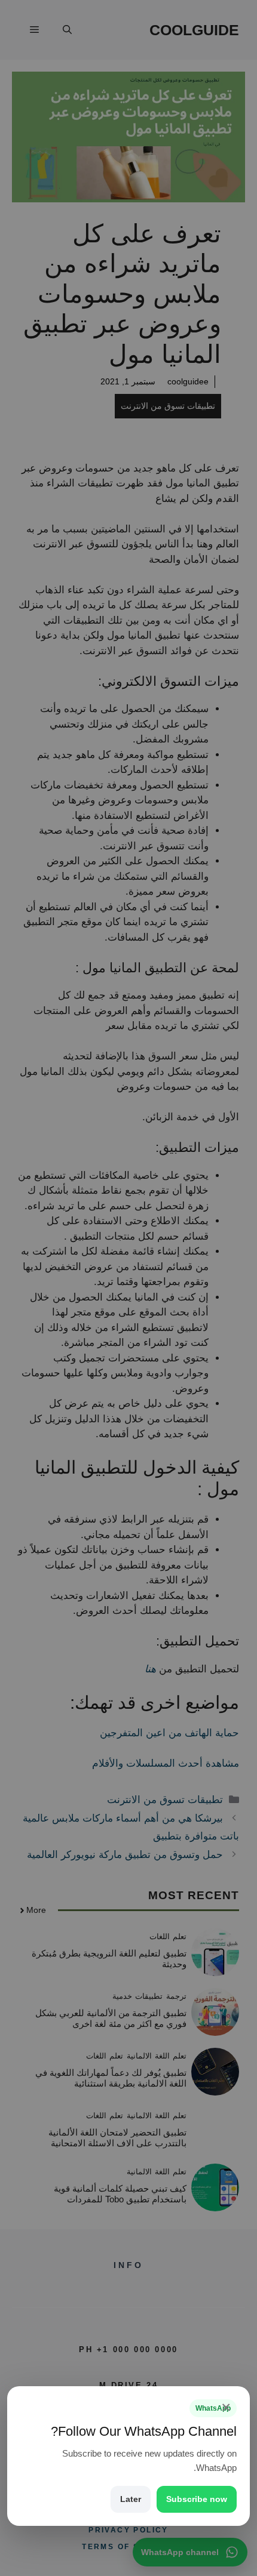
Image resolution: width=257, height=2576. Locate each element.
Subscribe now (197, 2499)
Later (131, 2499)
